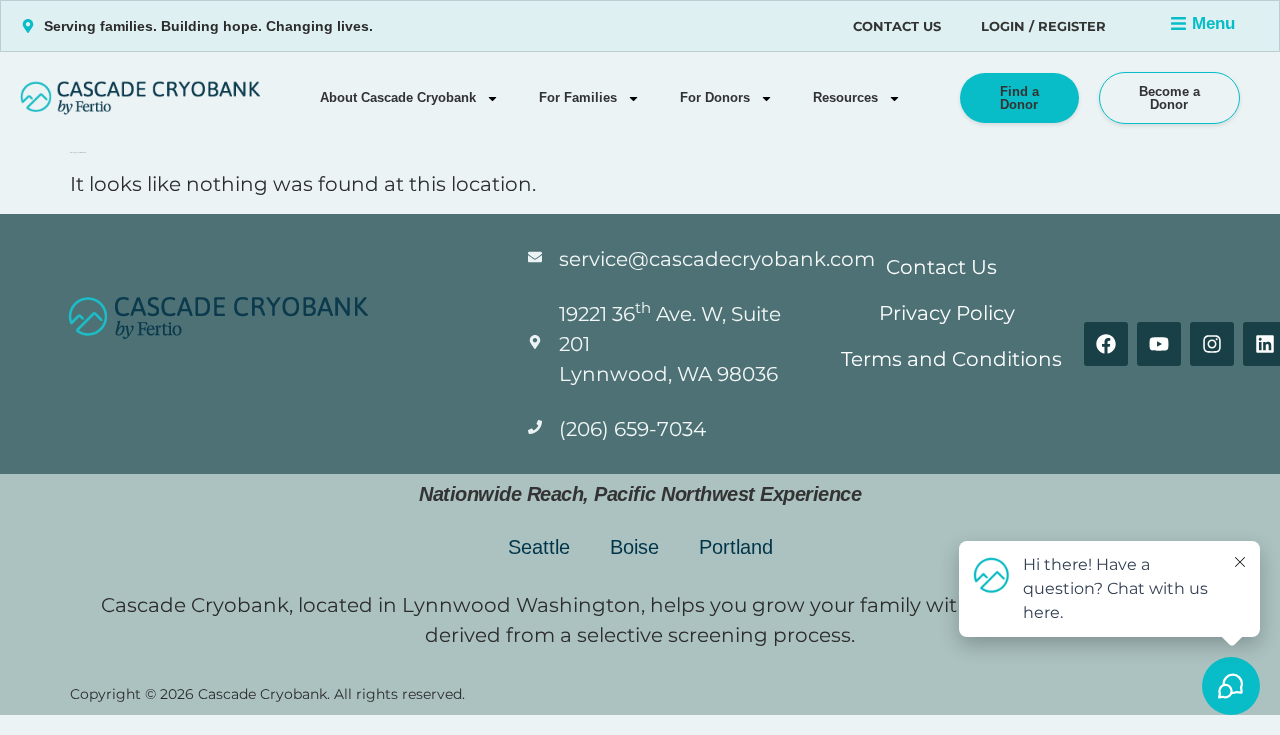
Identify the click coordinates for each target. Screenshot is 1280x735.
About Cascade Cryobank (398, 97)
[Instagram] (1212, 344)
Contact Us (897, 26)
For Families (578, 97)
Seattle (539, 547)
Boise (634, 547)
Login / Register (1043, 26)
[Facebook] (1106, 344)
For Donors (715, 97)
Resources (845, 97)
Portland (736, 547)
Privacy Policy (947, 313)
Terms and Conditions (951, 359)
